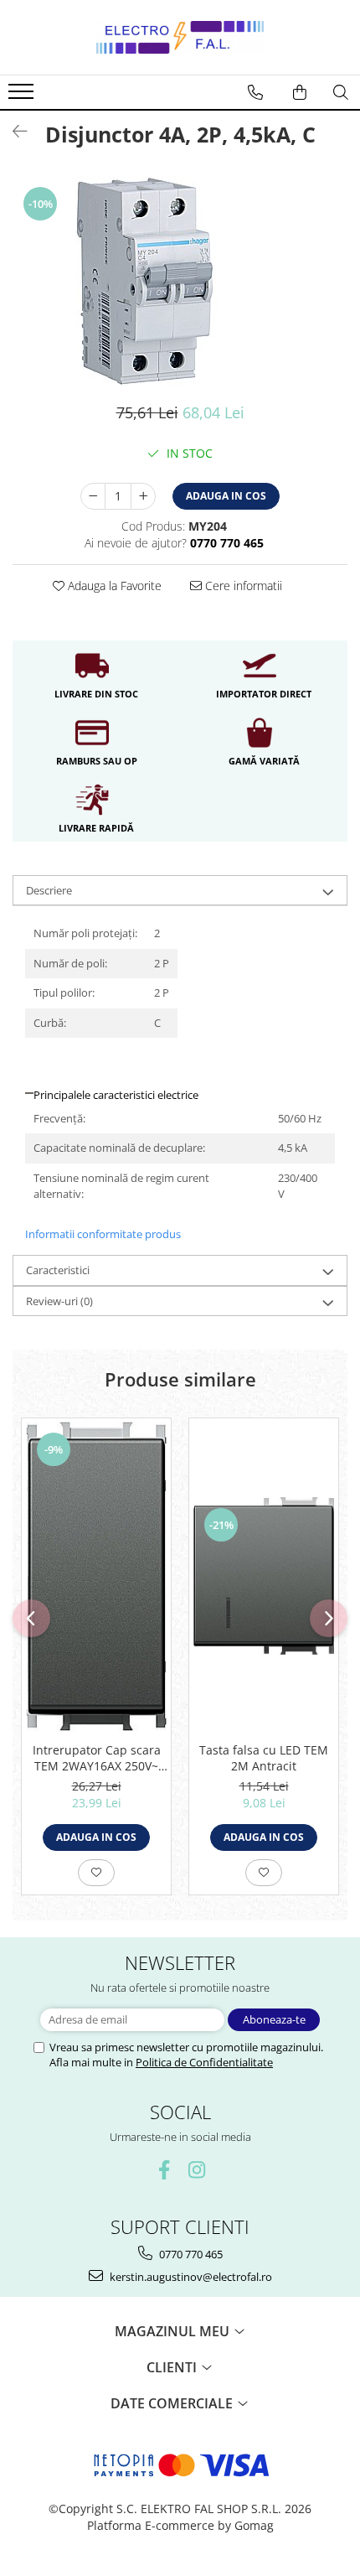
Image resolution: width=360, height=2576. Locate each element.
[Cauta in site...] (341, 92)
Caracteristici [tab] (58, 1270)
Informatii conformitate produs (103, 1234)
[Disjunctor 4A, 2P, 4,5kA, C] (180, 281)
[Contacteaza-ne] (255, 92)
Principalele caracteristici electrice (116, 1095)
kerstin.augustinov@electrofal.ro (190, 2277)
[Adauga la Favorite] (96, 1873)
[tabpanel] (180, 281)
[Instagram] (196, 2170)
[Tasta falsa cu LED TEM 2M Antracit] (264, 1576)
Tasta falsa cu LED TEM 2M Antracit (264, 1758)
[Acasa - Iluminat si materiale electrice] (180, 37)
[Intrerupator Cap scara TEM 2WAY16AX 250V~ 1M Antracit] (96, 1576)
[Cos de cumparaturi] (300, 92)
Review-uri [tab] (59, 1301)
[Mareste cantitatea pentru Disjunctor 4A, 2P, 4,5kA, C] (143, 496)
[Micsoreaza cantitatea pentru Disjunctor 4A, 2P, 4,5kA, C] (93, 496)
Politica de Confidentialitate (204, 2062)
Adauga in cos (226, 496)
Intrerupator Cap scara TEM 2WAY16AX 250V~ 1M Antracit (97, 1758)
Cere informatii (242, 586)
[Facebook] (164, 2170)
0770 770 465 (190, 2254)
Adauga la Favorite (113, 586)
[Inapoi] (13, 131)
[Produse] (23, 96)
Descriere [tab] (49, 890)
